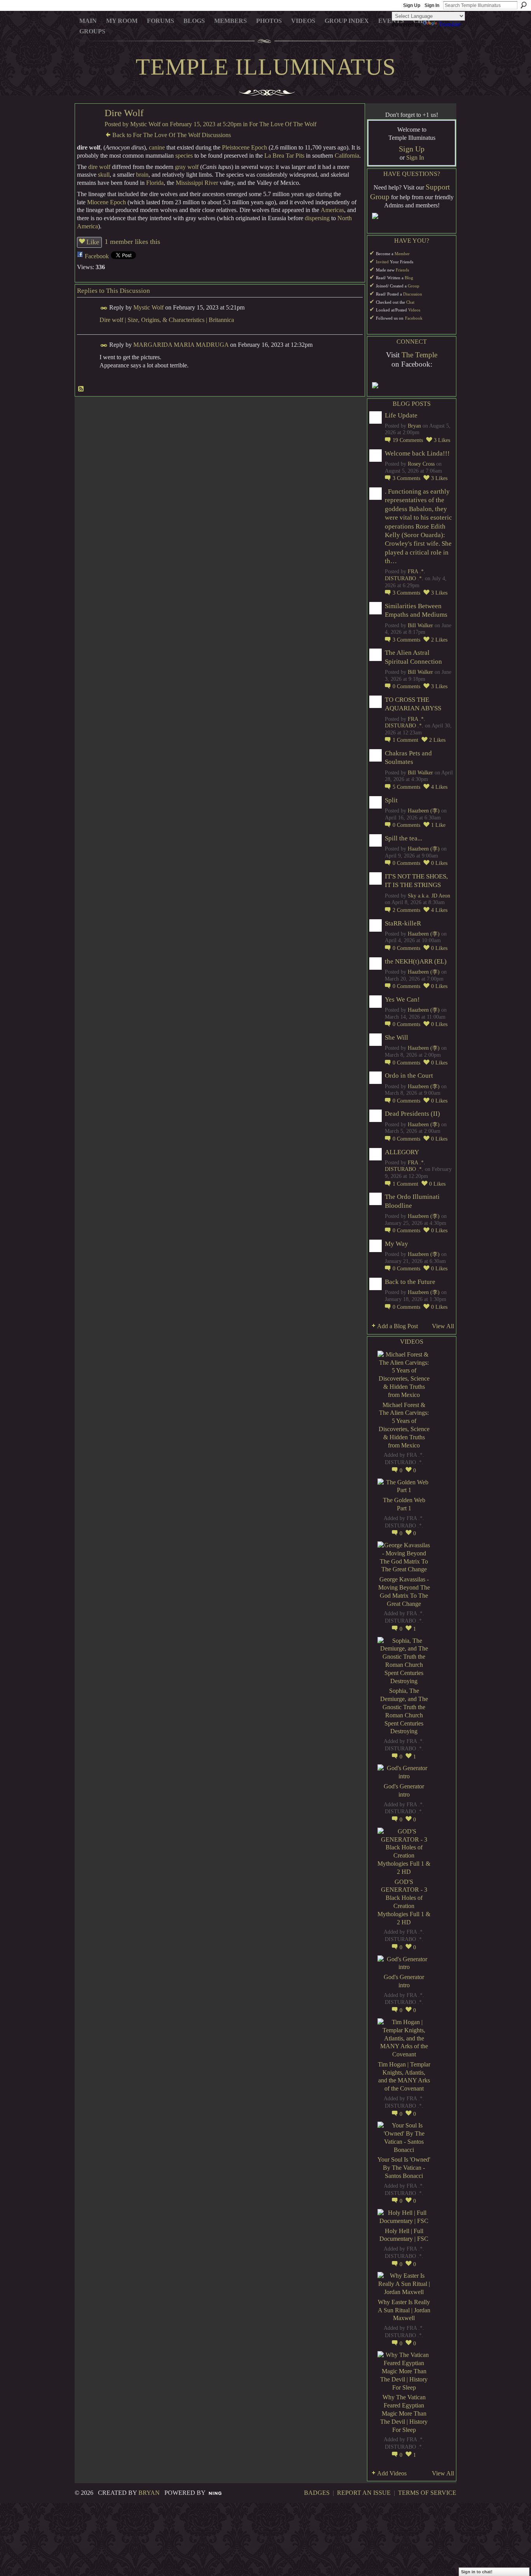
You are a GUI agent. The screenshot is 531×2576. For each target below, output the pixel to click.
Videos (414, 310)
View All (443, 1326)
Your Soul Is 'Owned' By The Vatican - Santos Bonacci (404, 2168)
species (184, 156)
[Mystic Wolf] (87, 128)
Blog (409, 278)
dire (93, 167)
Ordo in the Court (409, 1076)
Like (93, 242)
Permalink (104, 308)
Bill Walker (420, 625)
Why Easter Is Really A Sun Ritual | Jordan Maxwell (404, 2310)
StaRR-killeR (403, 923)
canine (157, 147)
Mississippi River (197, 183)
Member (402, 254)
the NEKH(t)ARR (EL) (416, 961)
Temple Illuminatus (266, 67)
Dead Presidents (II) (412, 1114)
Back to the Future (410, 1282)
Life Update (401, 415)
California (347, 156)
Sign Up (412, 5)
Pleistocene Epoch (245, 147)
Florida (155, 183)
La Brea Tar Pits (284, 156)
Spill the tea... (403, 838)
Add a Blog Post (397, 1326)
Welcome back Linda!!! (417, 453)
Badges (317, 2493)
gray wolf (187, 167)
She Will (397, 1038)
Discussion (413, 294)
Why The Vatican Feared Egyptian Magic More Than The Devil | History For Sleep (404, 2413)
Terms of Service (427, 2493)
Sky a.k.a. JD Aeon (429, 896)
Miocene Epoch (107, 202)
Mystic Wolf (145, 124)
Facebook (97, 256)
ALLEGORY (402, 1152)
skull (104, 175)
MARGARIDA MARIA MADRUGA (181, 345)
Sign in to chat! (477, 2572)
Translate (450, 24)
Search (524, 5)
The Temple (419, 355)
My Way (397, 1244)
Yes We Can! (402, 999)
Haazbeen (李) (424, 811)
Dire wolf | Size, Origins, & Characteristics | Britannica (167, 320)
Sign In (432, 5)
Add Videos (392, 2473)
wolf (105, 167)
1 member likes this (132, 242)
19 (408, 440)
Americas (332, 210)
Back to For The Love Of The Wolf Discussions (172, 135)
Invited (382, 262)
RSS (81, 389)
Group (414, 286)
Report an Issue (364, 2493)
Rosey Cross (421, 464)
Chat (410, 302)
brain (142, 175)
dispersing (317, 218)
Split (391, 800)
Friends (402, 270)
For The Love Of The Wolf (283, 124)
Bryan (414, 426)
